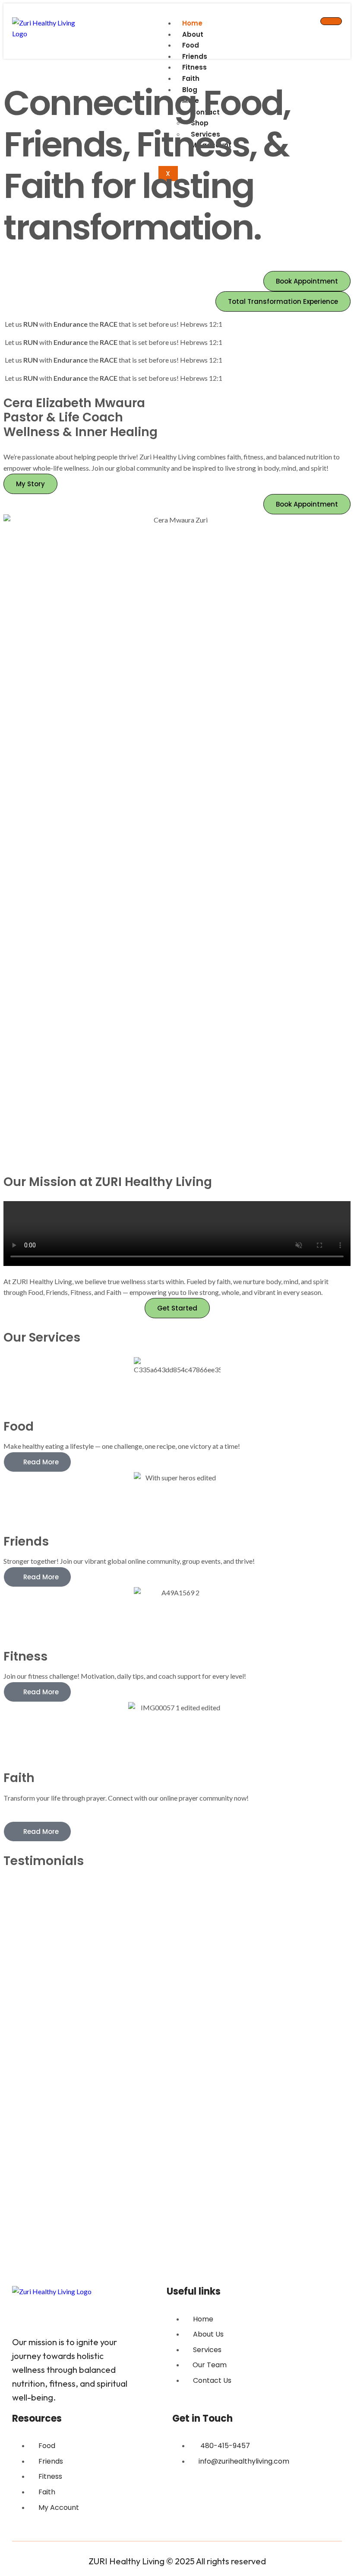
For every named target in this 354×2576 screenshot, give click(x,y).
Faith (191, 78)
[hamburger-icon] (331, 21)
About (193, 34)
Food (191, 45)
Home (192, 23)
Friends (195, 56)
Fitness (194, 67)
